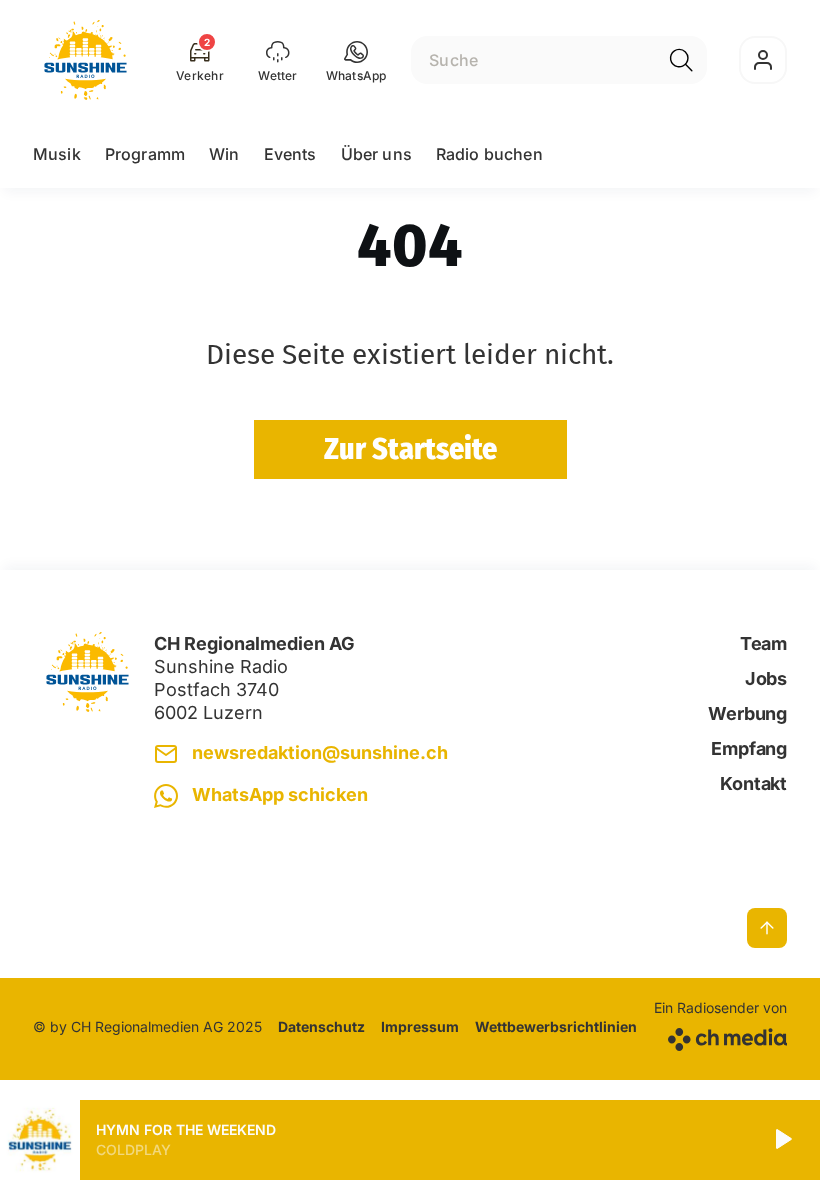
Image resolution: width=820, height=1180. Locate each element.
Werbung (747, 713)
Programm (145, 154)
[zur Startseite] (85, 60)
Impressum (420, 1026)
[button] (356, 60)
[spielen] (782, 1140)
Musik (57, 154)
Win (224, 154)
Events (290, 154)
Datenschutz (321, 1026)
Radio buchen (489, 154)
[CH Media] (720, 1035)
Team (763, 643)
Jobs (766, 678)
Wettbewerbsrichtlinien (556, 1026)
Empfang (749, 748)
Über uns (376, 154)
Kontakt (753, 783)
